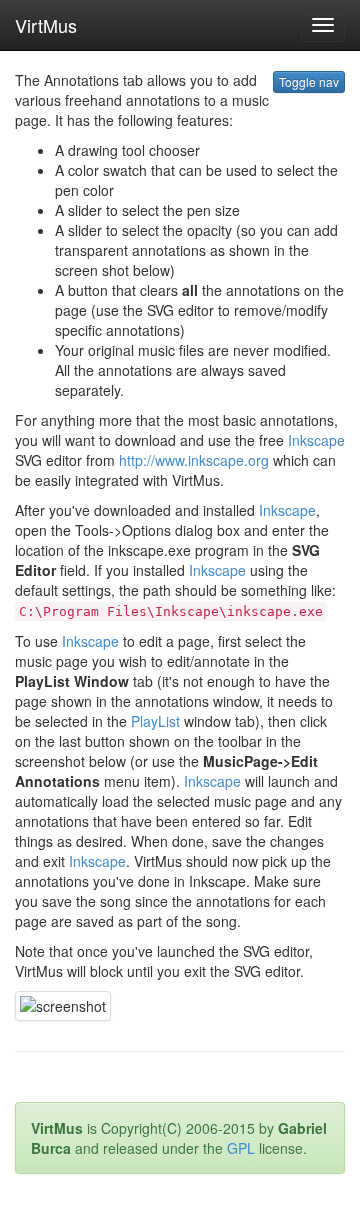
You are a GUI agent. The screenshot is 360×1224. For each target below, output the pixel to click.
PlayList (155, 721)
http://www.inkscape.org (194, 460)
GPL (241, 1148)
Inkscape (316, 440)
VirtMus (46, 25)
